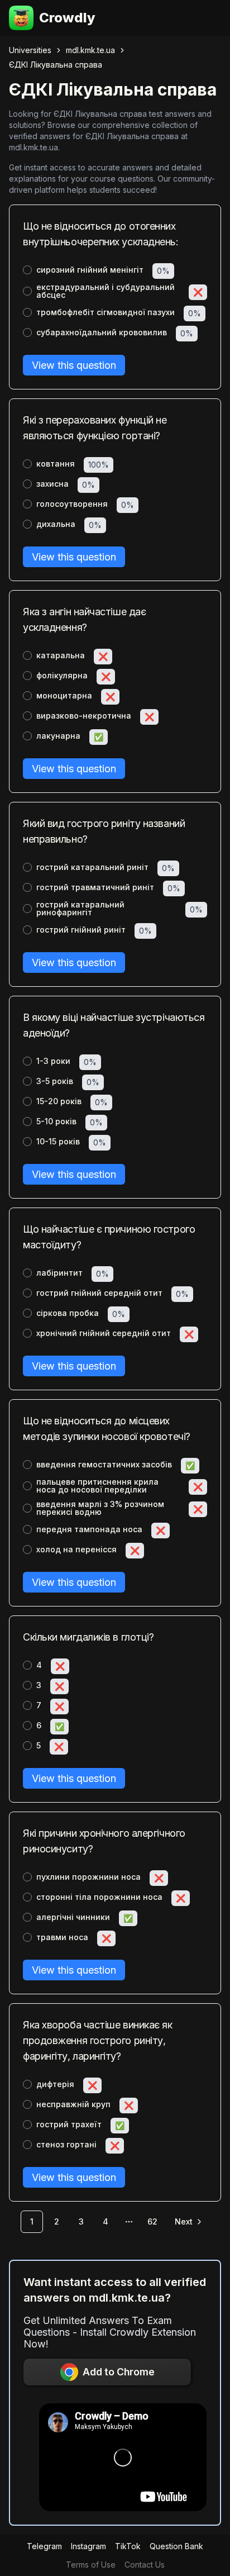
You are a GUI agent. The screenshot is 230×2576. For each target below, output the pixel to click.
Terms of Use (91, 2565)
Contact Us (145, 2565)
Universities (30, 50)
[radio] (27, 270)
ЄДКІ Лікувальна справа (56, 65)
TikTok (128, 2546)
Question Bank (176, 2546)
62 (152, 2221)
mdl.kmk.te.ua (90, 50)
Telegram (44, 2546)
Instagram (88, 2546)
